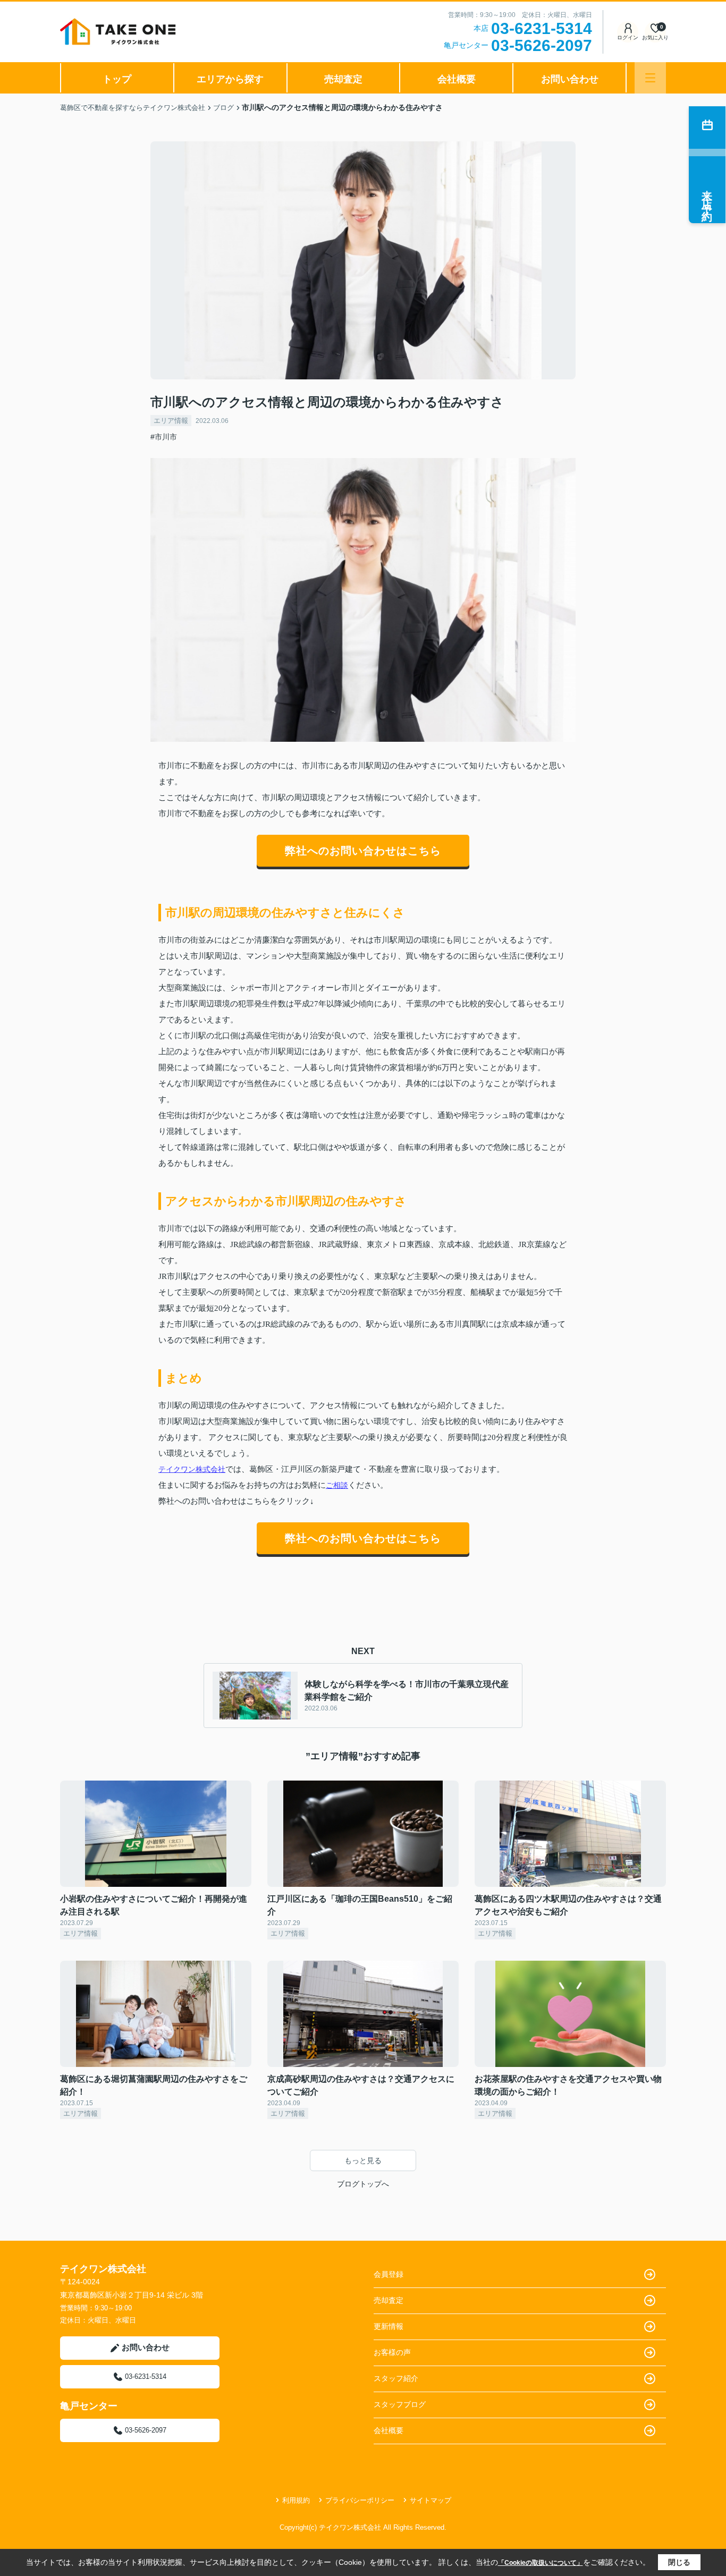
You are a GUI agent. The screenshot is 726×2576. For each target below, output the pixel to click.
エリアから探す (230, 79)
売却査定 (343, 79)
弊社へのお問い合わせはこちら (363, 851)
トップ (117, 79)
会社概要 (457, 79)
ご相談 (337, 1485)
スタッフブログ (400, 2404)
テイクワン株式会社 (192, 1469)
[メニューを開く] (650, 78)
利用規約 (296, 2500)
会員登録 (389, 2274)
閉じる (679, 2562)
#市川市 (164, 437)
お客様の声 (392, 2352)
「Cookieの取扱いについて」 (541, 2563)
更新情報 (389, 2326)
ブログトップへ (363, 2184)
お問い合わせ (570, 79)
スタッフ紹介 (396, 2378)
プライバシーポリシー (360, 2500)
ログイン (628, 37)
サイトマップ (430, 2500)
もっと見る (363, 2160)
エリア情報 (171, 421)
